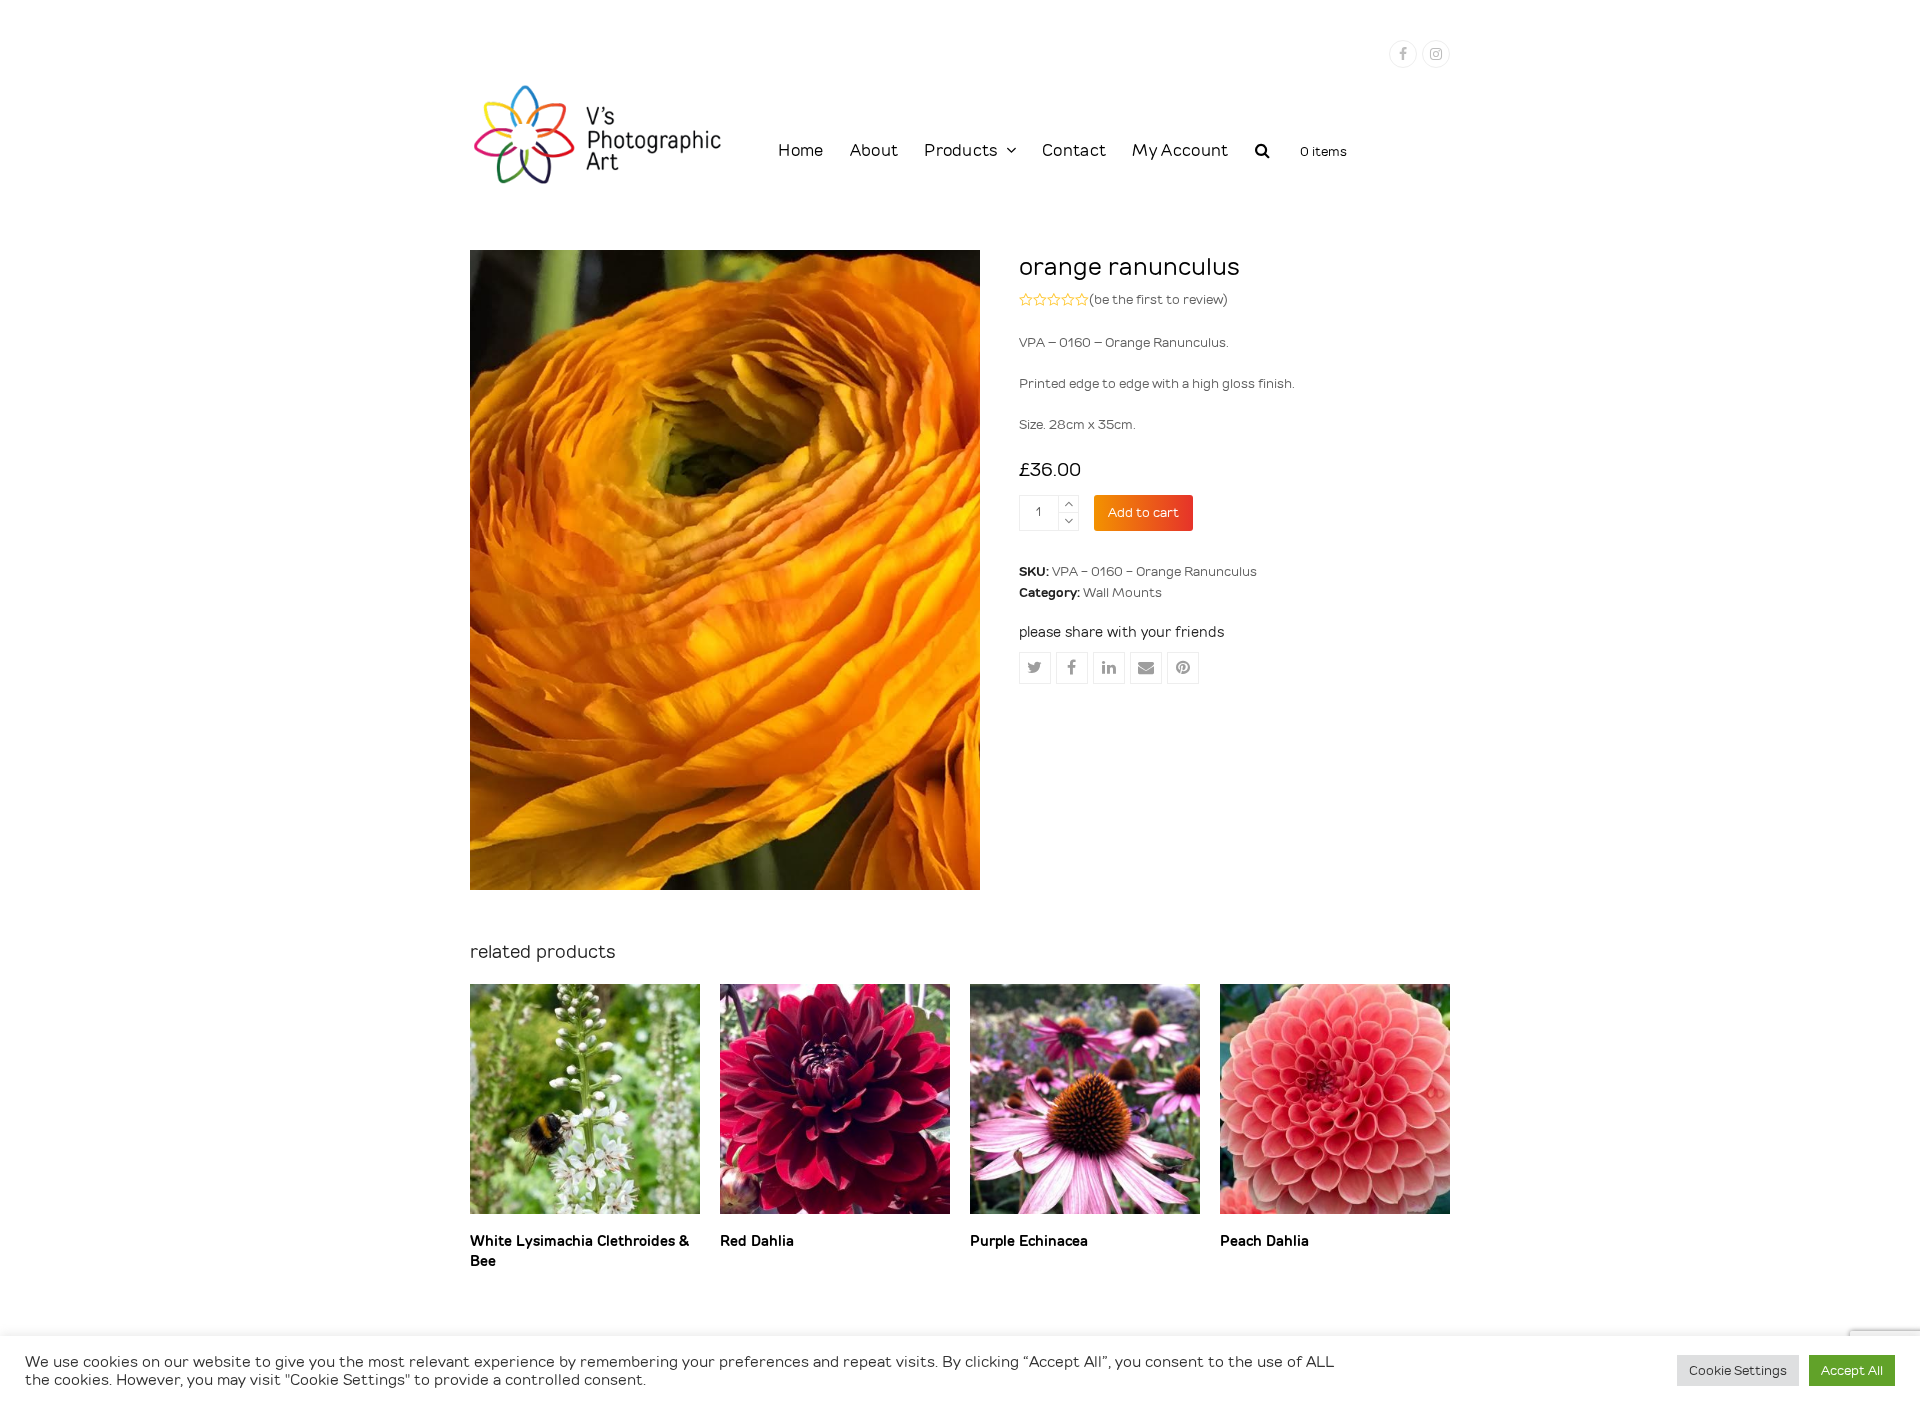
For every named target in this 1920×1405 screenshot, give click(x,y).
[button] (1262, 152)
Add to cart (1143, 512)
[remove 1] (1068, 521)
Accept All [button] (1852, 1370)
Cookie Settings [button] (1738, 1370)
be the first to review (1158, 299)
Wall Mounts (1122, 592)
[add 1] (1068, 504)
